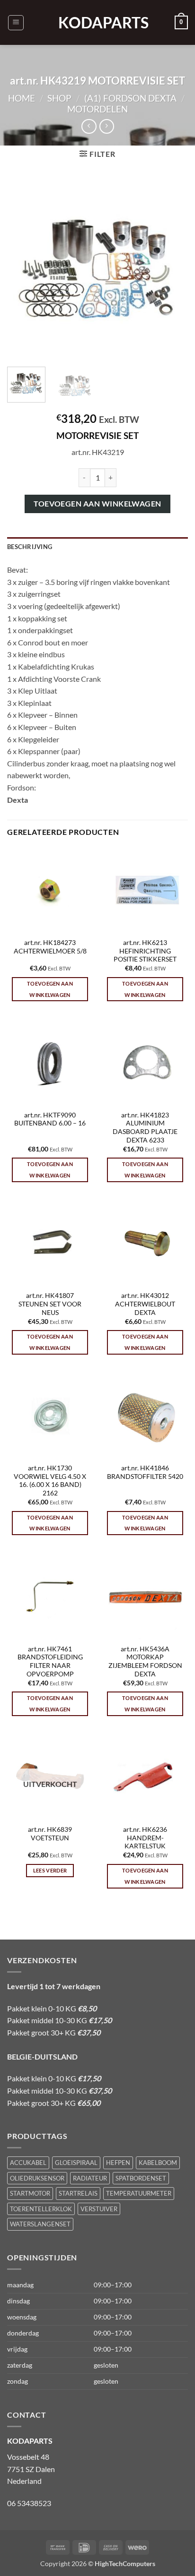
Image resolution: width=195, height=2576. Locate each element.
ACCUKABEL (28, 2163)
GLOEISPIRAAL (76, 2163)
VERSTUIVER (99, 2209)
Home (22, 98)
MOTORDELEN (97, 109)
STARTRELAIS (78, 2193)
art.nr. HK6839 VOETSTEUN (50, 1834)
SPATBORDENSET (141, 2178)
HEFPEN (118, 2163)
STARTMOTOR (30, 2193)
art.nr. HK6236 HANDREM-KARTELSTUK (145, 1838)
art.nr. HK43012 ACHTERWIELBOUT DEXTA (145, 1304)
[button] (16, 23)
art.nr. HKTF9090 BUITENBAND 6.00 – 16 (50, 1119)
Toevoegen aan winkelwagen (97, 504)
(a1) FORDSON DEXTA (130, 98)
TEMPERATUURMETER (139, 2193)
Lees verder (50, 1870)
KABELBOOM (158, 2163)
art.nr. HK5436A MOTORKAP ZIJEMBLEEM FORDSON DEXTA (145, 1662)
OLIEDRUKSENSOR (37, 2178)
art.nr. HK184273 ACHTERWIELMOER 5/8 (50, 947)
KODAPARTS (97, 23)
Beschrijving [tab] (30, 547)
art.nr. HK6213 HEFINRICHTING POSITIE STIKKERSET (145, 951)
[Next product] (89, 126)
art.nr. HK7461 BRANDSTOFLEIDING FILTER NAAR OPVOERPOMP (50, 1662)
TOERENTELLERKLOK (41, 2209)
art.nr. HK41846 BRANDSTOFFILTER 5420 (145, 1472)
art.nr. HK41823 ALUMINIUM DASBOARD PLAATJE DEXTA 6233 (145, 1128)
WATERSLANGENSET (40, 2224)
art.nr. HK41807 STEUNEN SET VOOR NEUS (50, 1304)
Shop (59, 98)
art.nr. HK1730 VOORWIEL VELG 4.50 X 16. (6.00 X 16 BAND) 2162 (50, 1481)
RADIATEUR (90, 2178)
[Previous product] (107, 126)
